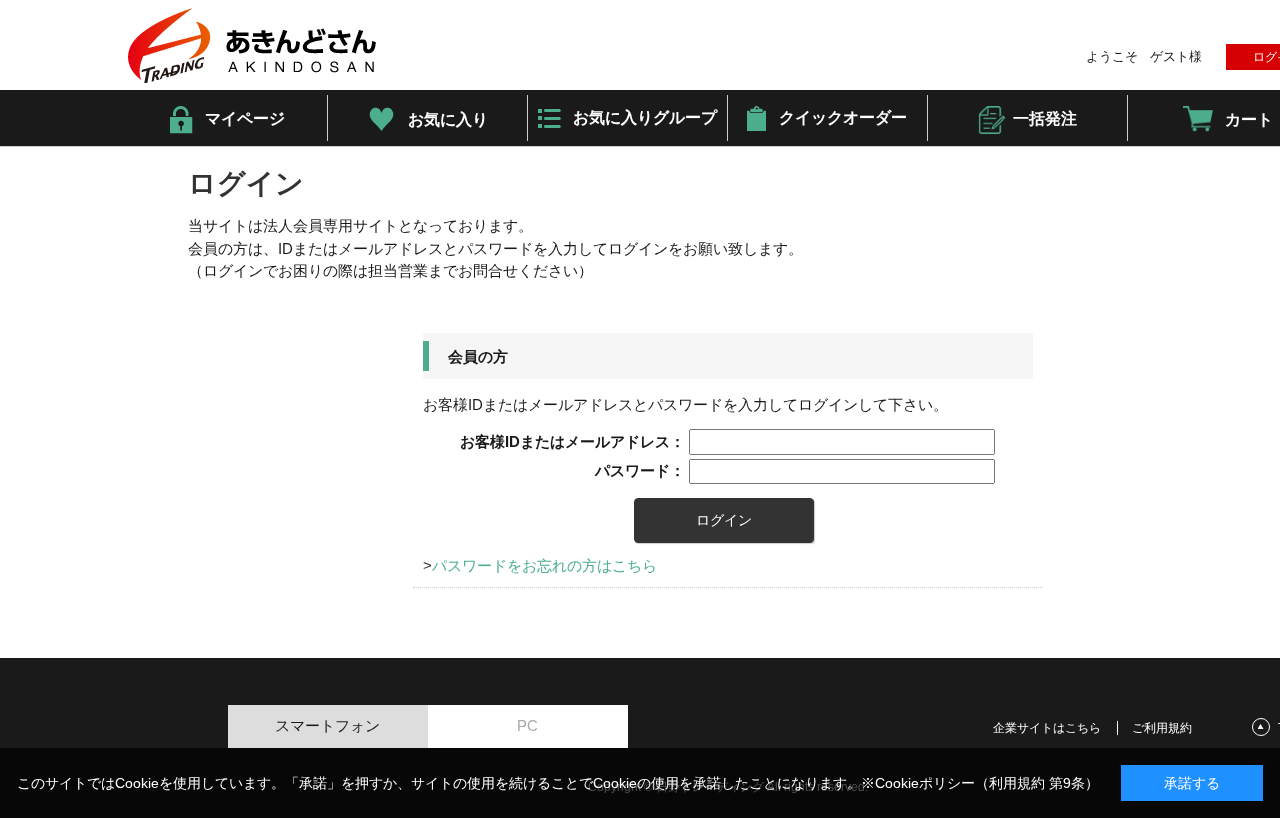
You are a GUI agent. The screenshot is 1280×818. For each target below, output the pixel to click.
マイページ (245, 118)
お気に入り (448, 119)
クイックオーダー (843, 117)
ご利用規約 (1162, 728)
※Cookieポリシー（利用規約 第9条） (980, 783)
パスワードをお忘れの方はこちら (544, 565)
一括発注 (1045, 118)
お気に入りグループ (645, 117)
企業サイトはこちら (1047, 728)
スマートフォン (327, 725)
